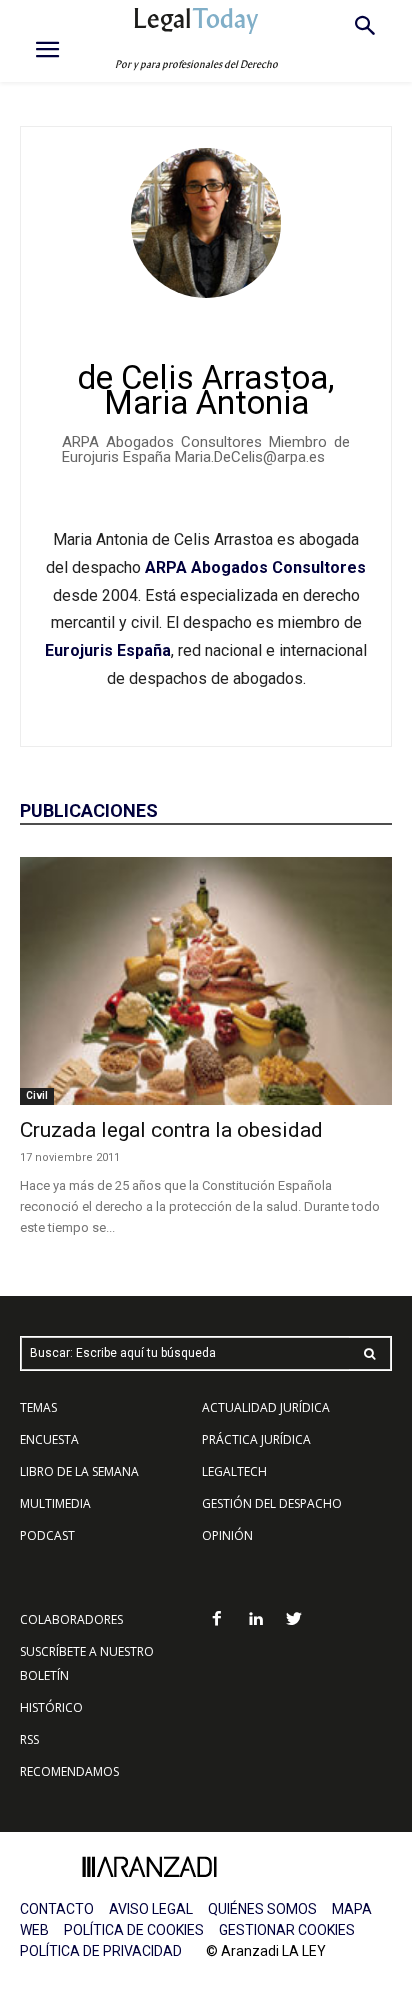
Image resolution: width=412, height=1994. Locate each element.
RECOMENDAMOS (69, 1771)
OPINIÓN (227, 1535)
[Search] (370, 1353)
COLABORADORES (71, 1619)
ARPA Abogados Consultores (255, 567)
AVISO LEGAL (151, 1909)
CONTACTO (57, 1909)
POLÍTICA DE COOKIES (134, 1930)
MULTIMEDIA (55, 1503)
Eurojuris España (108, 650)
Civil (37, 1095)
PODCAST (47, 1535)
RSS (29, 1739)
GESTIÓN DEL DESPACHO (272, 1503)
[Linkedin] (255, 1620)
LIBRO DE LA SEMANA (79, 1471)
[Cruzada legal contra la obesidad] (206, 981)
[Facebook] (216, 1620)
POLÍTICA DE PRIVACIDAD (101, 1951)
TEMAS (38, 1407)
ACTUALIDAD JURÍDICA (266, 1407)
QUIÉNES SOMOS (262, 1909)
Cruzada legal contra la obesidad (171, 1130)
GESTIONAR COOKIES (287, 1930)
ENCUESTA (49, 1439)
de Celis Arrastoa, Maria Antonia (206, 390)
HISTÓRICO (51, 1707)
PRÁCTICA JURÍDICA (256, 1439)
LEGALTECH (234, 1471)
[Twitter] (294, 1620)
